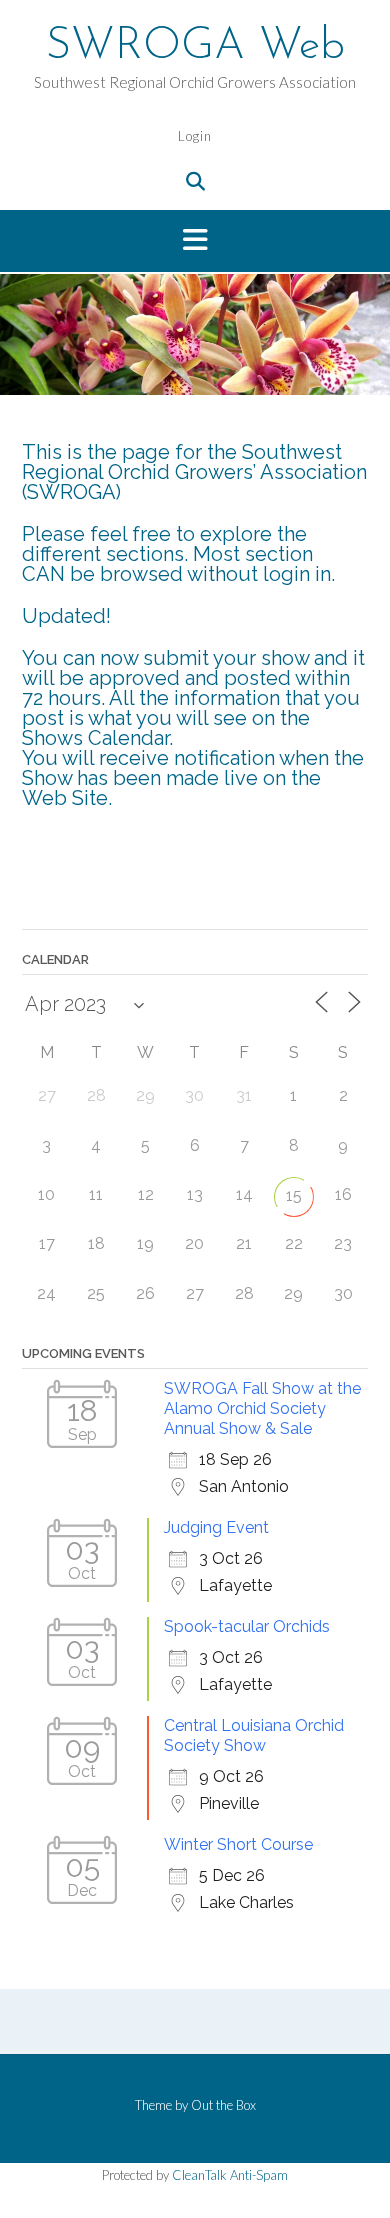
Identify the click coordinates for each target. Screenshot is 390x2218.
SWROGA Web (195, 47)
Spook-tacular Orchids (247, 1626)
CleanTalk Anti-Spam (230, 2175)
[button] (195, 241)
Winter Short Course (238, 1844)
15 (294, 1195)
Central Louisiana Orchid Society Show (254, 1735)
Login (195, 136)
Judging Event (216, 1527)
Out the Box (223, 2105)
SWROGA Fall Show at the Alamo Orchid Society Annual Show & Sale (262, 1408)
